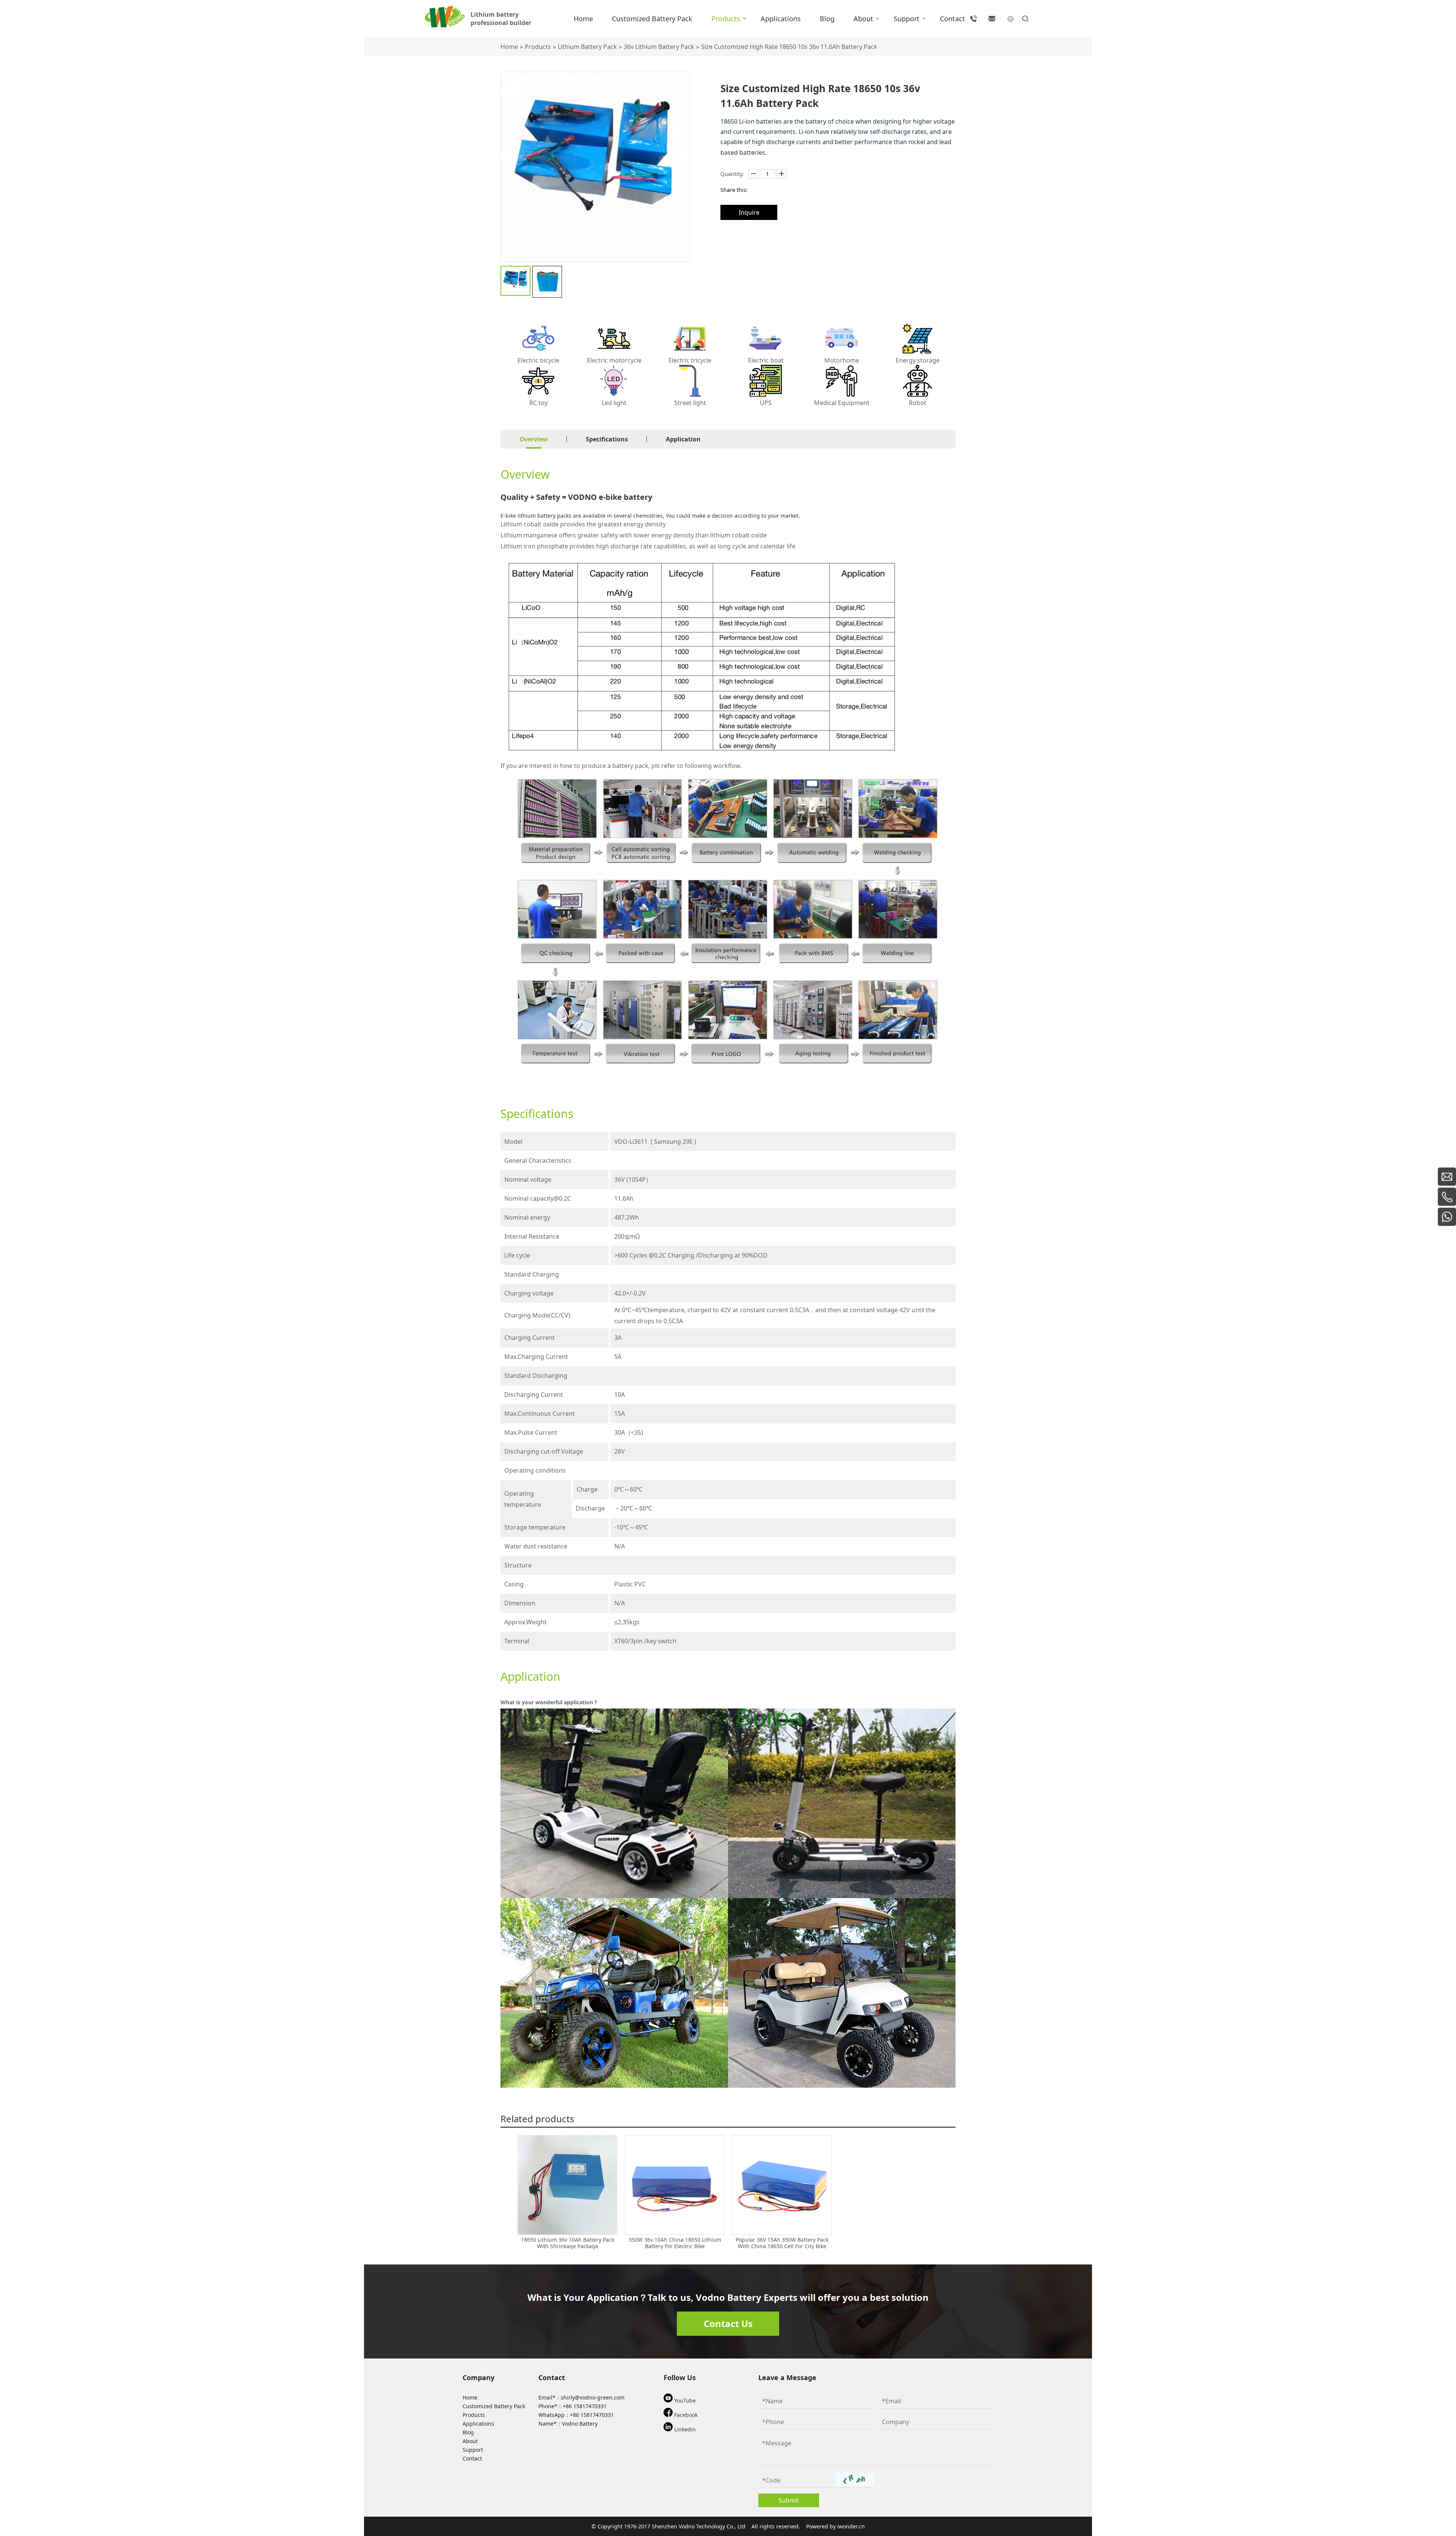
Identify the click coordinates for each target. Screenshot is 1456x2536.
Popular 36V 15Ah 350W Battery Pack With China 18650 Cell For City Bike (782, 2243)
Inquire (749, 212)
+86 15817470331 (585, 2406)
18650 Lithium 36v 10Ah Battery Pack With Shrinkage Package (568, 2243)
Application (683, 439)
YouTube (684, 2400)
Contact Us (728, 2323)
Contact (472, 2458)
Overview (534, 439)
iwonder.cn (851, 2526)
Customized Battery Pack (494, 2406)
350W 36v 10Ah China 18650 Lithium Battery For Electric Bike (675, 2243)
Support (473, 2450)
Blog (468, 2432)
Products (474, 2415)
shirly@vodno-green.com (593, 2397)
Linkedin (684, 2429)
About (470, 2441)
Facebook (685, 2415)
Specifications (607, 439)
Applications (478, 2424)
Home (470, 2397)
